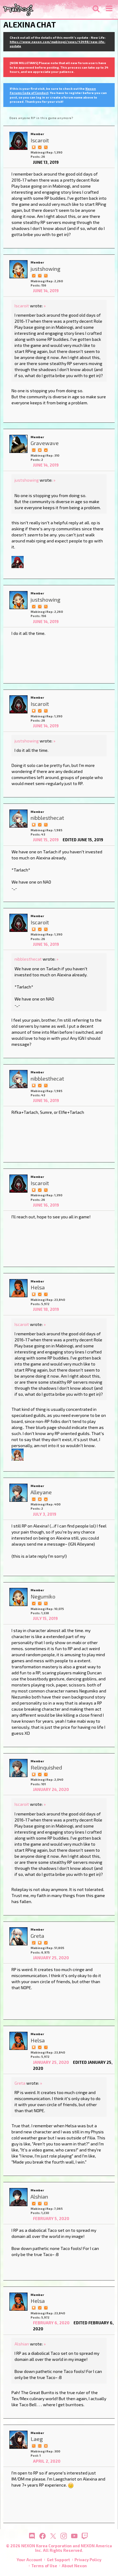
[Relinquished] (18, 1768)
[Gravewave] (18, 444)
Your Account (29, 2560)
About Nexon (74, 2566)
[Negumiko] (18, 1597)
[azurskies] (18, 562)
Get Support (58, 2560)
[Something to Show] (34, 1942)
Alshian (22, 2344)
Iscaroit (22, 306)
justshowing (27, 480)
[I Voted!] (40, 147)
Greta (20, 2083)
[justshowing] (18, 269)
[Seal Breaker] (40, 450)
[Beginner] (46, 450)
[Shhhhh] (34, 147)
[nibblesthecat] (18, 819)
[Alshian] (18, 2197)
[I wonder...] (46, 147)
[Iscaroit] (18, 141)
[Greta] (18, 1936)
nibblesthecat (28, 959)
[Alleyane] (18, 1493)
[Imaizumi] (18, 1454)
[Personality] (34, 450)
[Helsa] (18, 1288)
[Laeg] (18, 2440)
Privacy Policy (88, 2560)
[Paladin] (46, 1498)
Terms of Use (44, 2566)
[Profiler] (46, 2203)
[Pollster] (40, 275)
